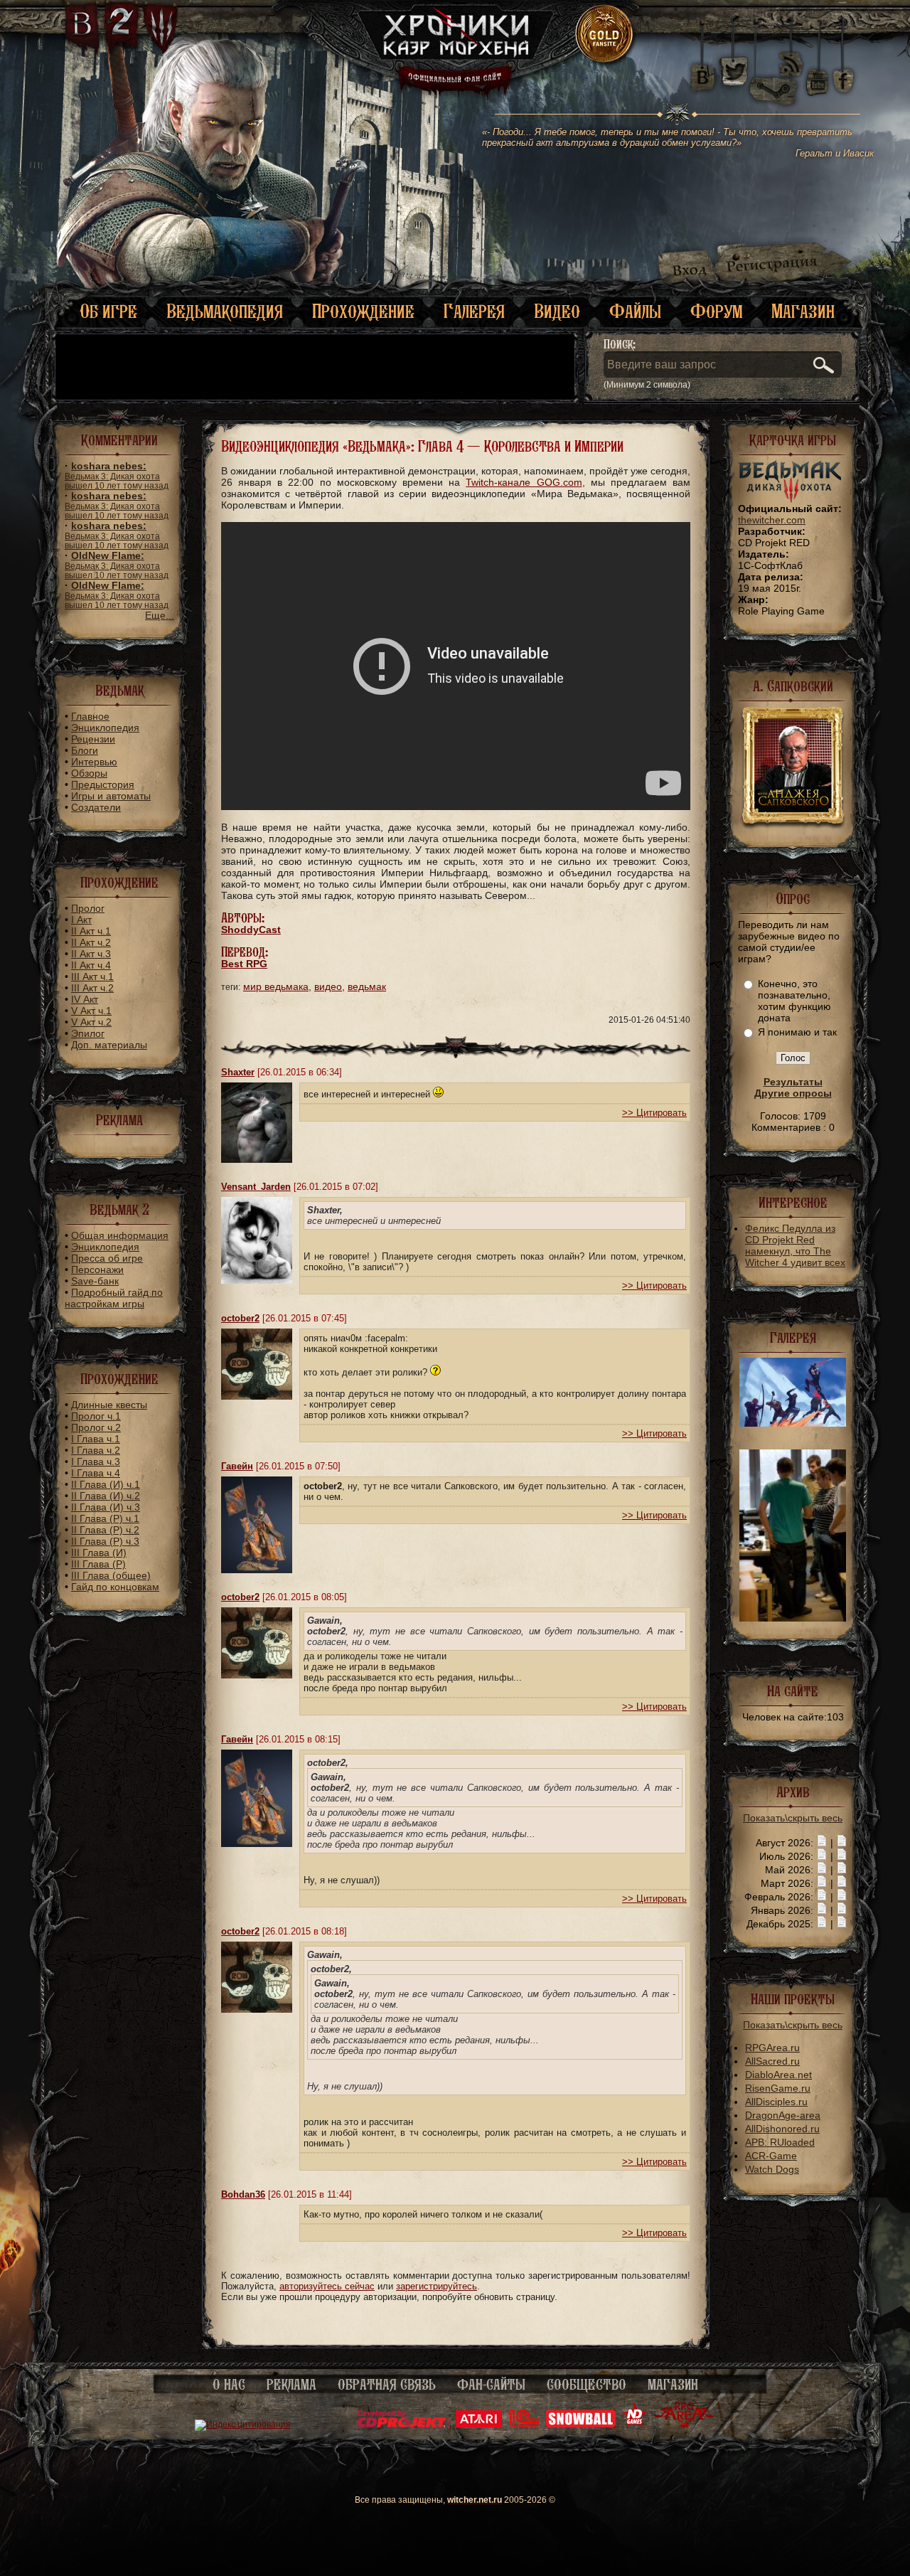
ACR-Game (771, 2156)
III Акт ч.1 (92, 976)
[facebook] (844, 71)
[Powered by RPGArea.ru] (684, 2425)
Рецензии (93, 739)
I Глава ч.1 (96, 1439)
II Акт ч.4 (91, 965)
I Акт (81, 920)
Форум (716, 311)
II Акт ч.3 (91, 954)
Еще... (160, 615)
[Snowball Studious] (580, 2425)
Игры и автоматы (111, 796)
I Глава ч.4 (96, 1473)
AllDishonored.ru (782, 2129)
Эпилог (88, 1033)
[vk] (702, 71)
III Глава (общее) (111, 1575)
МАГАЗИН (673, 2385)
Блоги (85, 750)
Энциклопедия (105, 728)
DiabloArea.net (778, 2075)
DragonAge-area (783, 2115)
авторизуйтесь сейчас (327, 2286)
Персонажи (97, 1270)
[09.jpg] (793, 1618)
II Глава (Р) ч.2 (105, 1530)
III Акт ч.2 (92, 988)
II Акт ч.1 (91, 931)
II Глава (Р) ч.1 (105, 1518)
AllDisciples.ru (776, 2102)
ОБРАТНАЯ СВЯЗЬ (387, 2385)
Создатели (96, 807)
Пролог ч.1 (96, 1416)
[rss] (791, 55)
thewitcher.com (772, 520)
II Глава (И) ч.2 (106, 1496)
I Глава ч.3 (96, 1462)
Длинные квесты (109, 1405)
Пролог (88, 908)
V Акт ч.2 (91, 1022)
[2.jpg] (793, 1423)
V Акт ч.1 (91, 1011)
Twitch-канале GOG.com (524, 482)
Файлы (635, 311)
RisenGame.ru (778, 2088)
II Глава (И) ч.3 (106, 1507)
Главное (90, 716)
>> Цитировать (654, 1113)
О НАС (229, 2385)
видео (328, 986)
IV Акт (85, 999)
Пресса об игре (107, 1258)
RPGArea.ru (772, 2048)
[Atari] (479, 2425)
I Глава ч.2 (96, 1450)
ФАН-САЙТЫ (491, 2385)
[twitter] (733, 71)
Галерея (474, 311)
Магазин (803, 311)
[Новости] (822, 1843)
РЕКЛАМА (291, 2385)
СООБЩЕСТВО (587, 2385)
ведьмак (367, 986)
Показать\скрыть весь (793, 1818)
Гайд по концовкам (115, 1587)
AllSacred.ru (772, 2061)
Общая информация (120, 1235)
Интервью (94, 762)
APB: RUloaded (780, 2142)
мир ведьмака (276, 986)
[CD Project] (403, 2425)
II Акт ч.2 (91, 942)
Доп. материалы (109, 1045)
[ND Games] (635, 2425)
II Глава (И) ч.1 (106, 1484)
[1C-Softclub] (524, 2425)
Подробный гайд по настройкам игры (114, 1298)
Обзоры (89, 773)
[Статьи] (842, 1843)
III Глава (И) (99, 1553)
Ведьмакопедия (225, 311)
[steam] (776, 71)
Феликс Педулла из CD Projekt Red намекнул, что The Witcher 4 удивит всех (795, 1245)
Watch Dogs (772, 2169)
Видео (557, 311)
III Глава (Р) (98, 1564)
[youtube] (817, 71)
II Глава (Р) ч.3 (105, 1541)
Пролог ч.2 (96, 1427)
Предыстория (103, 784)
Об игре (108, 311)
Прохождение (363, 311)
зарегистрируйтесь (437, 2286)
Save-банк (95, 1281)
